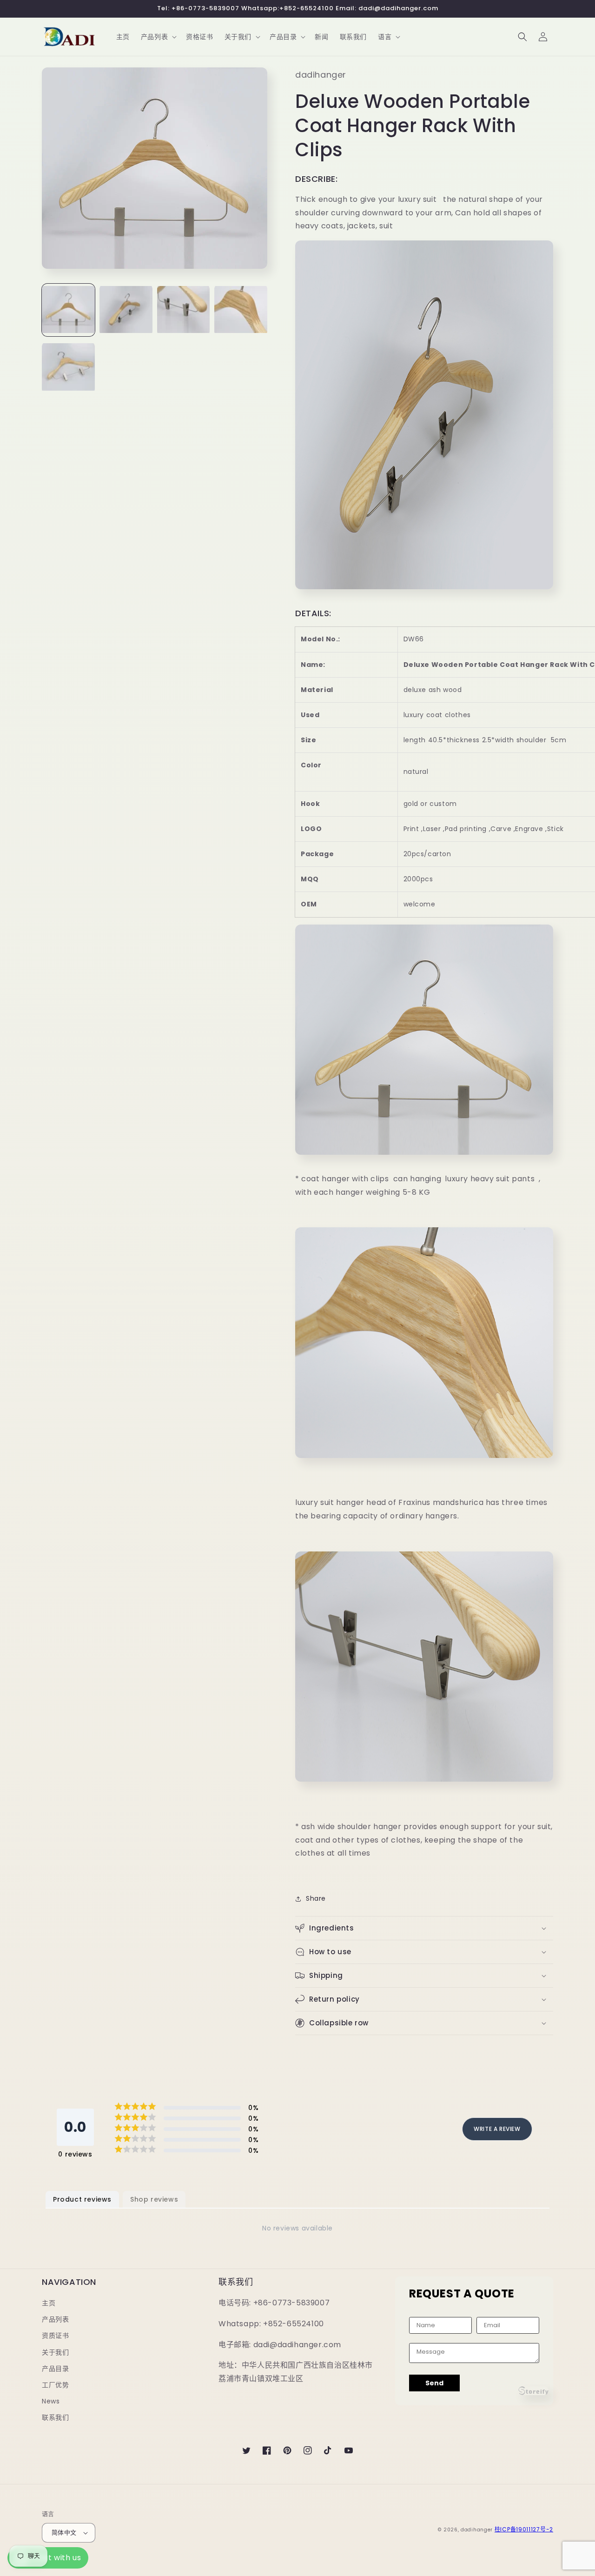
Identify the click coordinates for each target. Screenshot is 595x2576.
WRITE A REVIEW (497, 2129)
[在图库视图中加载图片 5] (68, 368)
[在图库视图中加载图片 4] (241, 310)
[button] (158, 37)
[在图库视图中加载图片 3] (184, 310)
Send (434, 2383)
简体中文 (64, 2533)
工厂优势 (55, 2385)
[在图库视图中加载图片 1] (68, 310)
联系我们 (55, 2417)
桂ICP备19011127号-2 (524, 2529)
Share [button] (316, 1898)
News (51, 2401)
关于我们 (55, 2352)
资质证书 (55, 2336)
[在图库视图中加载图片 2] (126, 310)
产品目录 (55, 2369)
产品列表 (55, 2319)
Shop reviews (154, 2199)
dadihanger (477, 2530)
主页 (49, 2303)
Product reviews (82, 2199)
